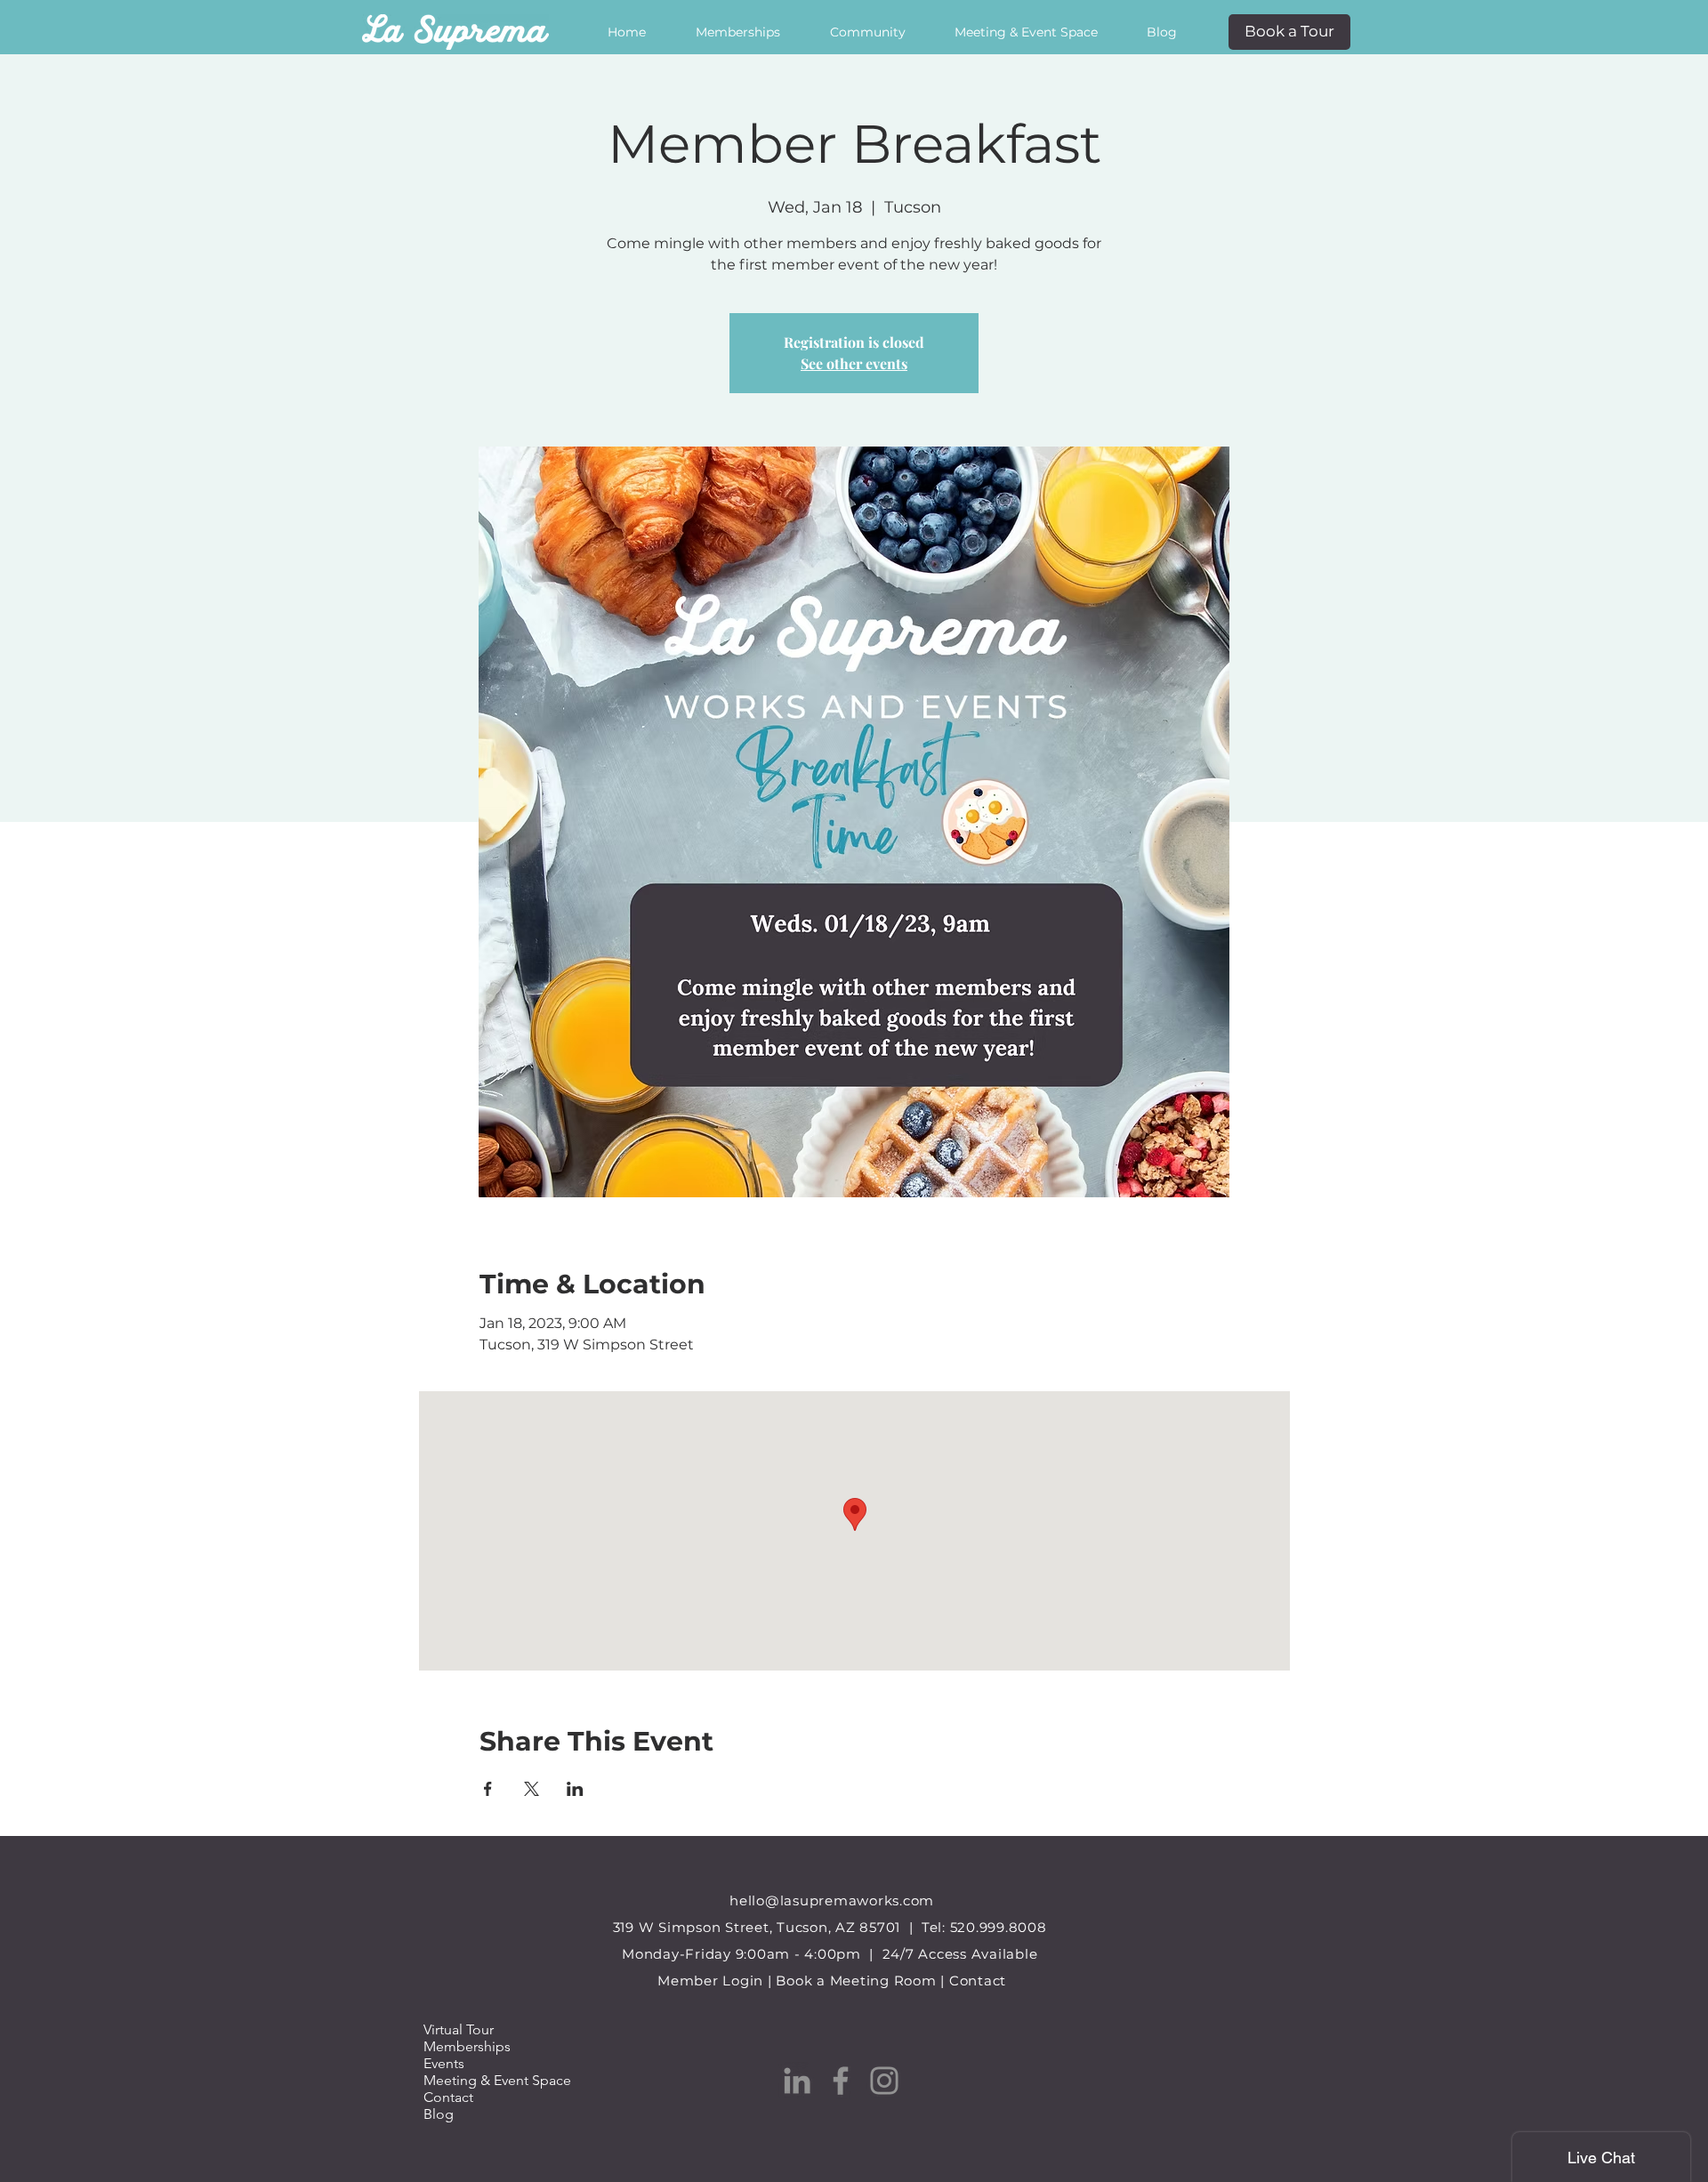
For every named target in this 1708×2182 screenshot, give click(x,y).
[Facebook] (841, 2081)
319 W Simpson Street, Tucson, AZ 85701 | (767, 1927)
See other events (854, 363)
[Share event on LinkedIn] (575, 1789)
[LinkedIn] (797, 2081)
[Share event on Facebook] (488, 1789)
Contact (978, 1981)
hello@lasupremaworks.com (832, 1900)
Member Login (710, 1981)
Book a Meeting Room (856, 1981)
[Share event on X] (532, 1789)
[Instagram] (884, 2081)
